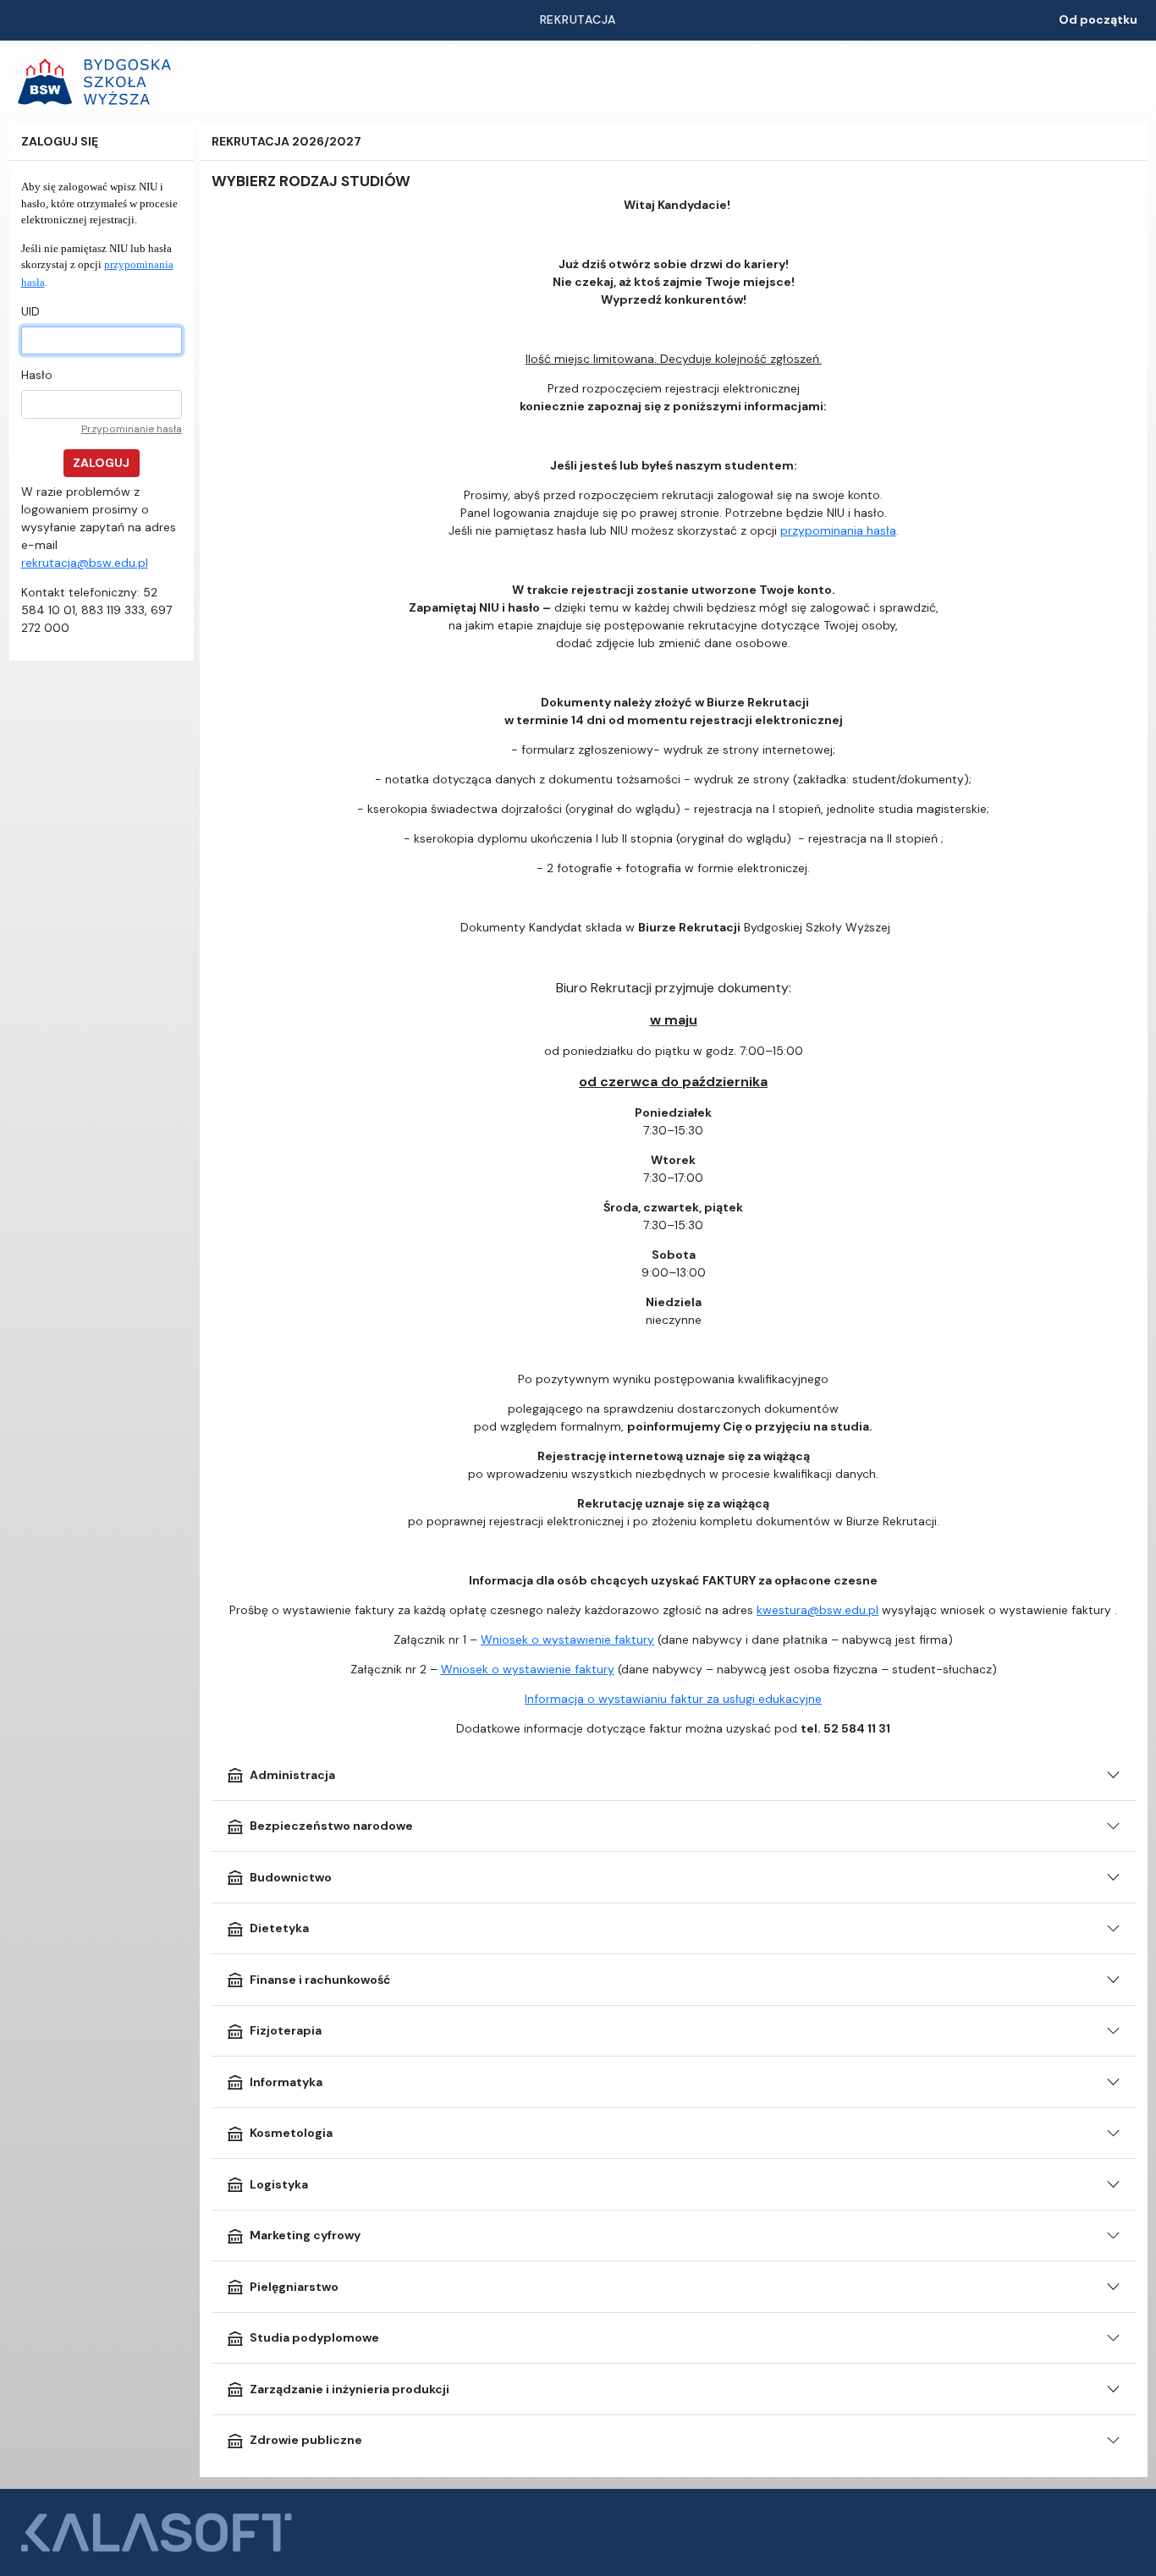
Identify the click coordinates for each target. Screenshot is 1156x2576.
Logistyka (279, 2184)
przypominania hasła (838, 530)
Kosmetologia (291, 2133)
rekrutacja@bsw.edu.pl (85, 563)
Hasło (37, 375)
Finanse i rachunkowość (320, 1980)
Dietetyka (279, 1928)
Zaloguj (101, 463)
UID (30, 311)
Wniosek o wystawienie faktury (567, 1640)
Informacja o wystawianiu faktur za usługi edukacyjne (673, 1699)
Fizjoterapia (286, 2030)
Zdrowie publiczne (306, 2440)
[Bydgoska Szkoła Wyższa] (94, 82)
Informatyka (286, 2082)
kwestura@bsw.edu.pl (817, 1610)
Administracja (292, 1775)
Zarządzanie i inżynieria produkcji (350, 2389)
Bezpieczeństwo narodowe (331, 1826)
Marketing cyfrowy (305, 2235)
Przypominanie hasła (132, 429)
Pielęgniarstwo (294, 2287)
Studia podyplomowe (314, 2337)
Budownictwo (291, 1877)
